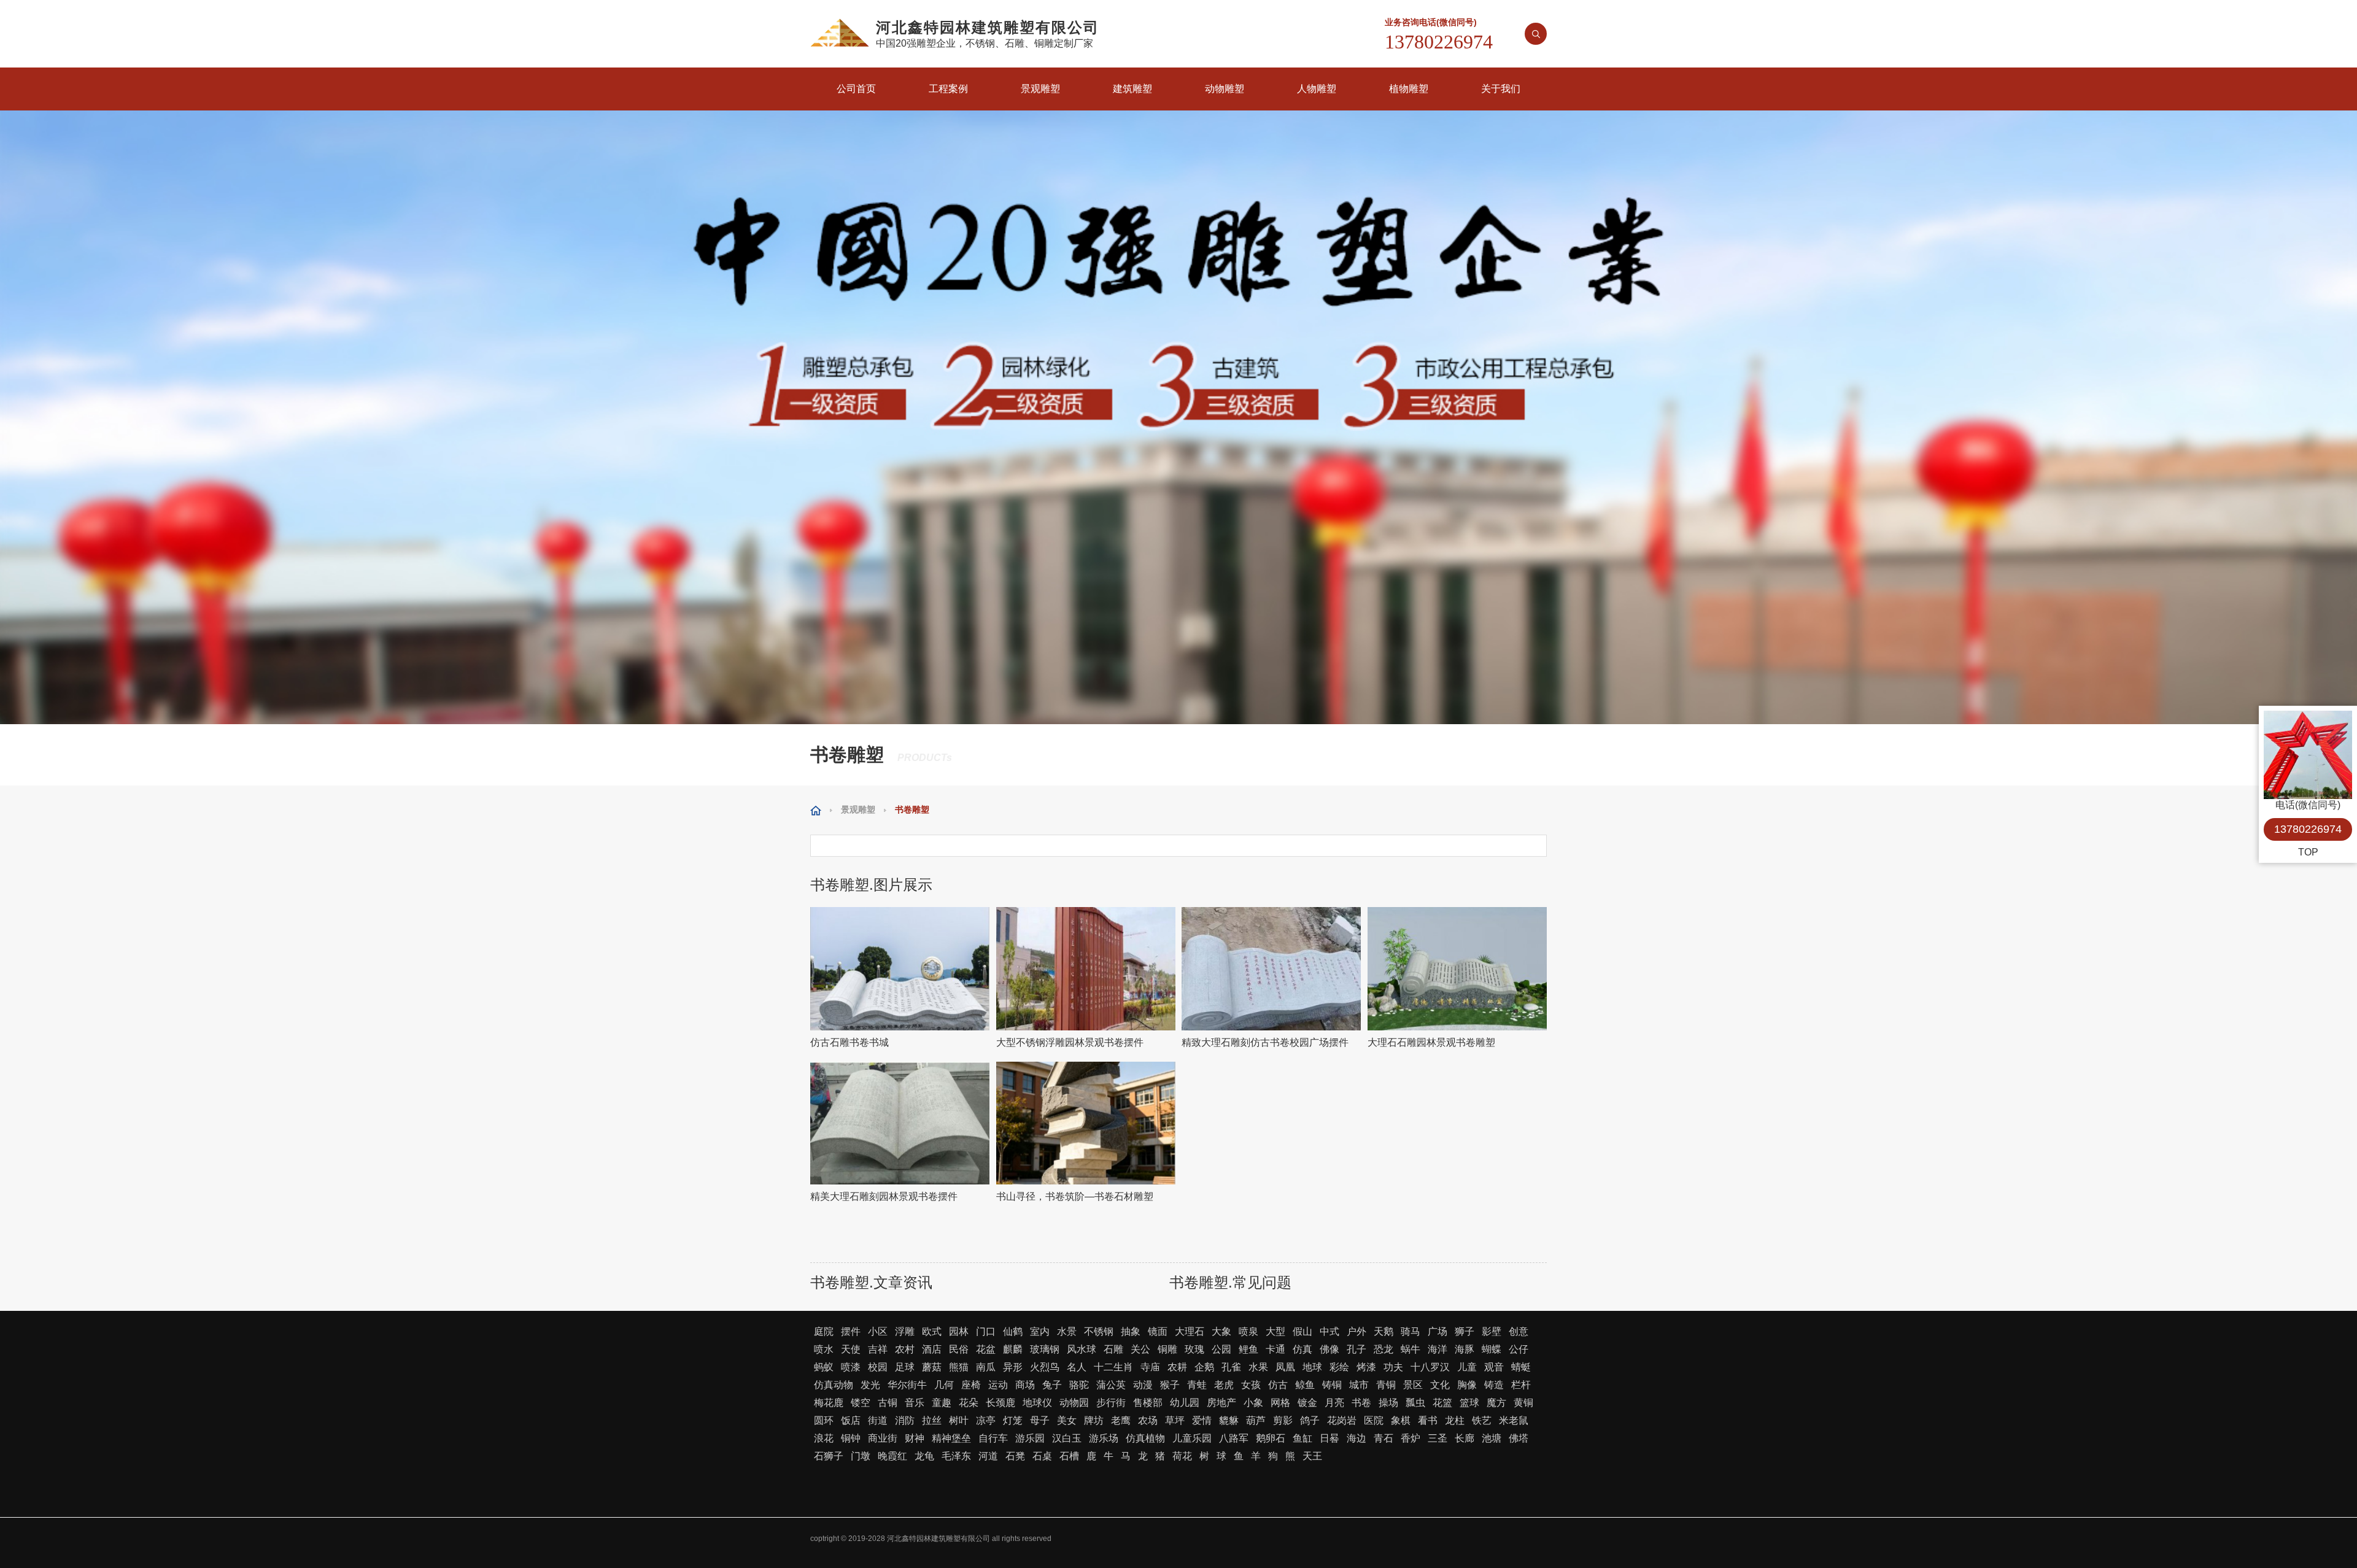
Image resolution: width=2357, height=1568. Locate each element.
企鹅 (1204, 1367)
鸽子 (1310, 1420)
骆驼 (1079, 1385)
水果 (1258, 1367)
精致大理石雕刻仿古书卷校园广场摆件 (1265, 1042)
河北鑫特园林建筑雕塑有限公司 (939, 1539)
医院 (1374, 1420)
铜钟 (851, 1438)
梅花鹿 (829, 1403)
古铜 (888, 1403)
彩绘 (1339, 1367)
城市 (1359, 1385)
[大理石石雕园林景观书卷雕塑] (1457, 969)
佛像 (1329, 1349)
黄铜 (1523, 1403)
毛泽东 (956, 1456)
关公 (1140, 1349)
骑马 (1411, 1331)
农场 (1148, 1420)
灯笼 (1013, 1420)
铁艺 (1482, 1420)
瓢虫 (1415, 1403)
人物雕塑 (1317, 89)
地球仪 (1037, 1403)
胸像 (1467, 1385)
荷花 (1182, 1456)
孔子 (1357, 1349)
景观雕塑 (1040, 89)
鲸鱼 (1305, 1385)
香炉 (1411, 1438)
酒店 (932, 1349)
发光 (870, 1385)
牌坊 (1094, 1420)
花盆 (986, 1349)
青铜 (1386, 1385)
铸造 (1494, 1385)
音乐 (915, 1403)
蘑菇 (932, 1367)
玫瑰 (1194, 1349)
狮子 (1465, 1331)
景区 (1413, 1385)
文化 (1440, 1385)
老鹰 (1121, 1420)
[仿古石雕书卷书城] (900, 969)
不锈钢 (1099, 1331)
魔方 (1496, 1403)
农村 (905, 1349)
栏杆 (1521, 1385)
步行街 (1111, 1403)
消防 (905, 1420)
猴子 (1170, 1385)
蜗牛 (1411, 1349)
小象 (1253, 1403)
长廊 (1465, 1438)
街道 (878, 1420)
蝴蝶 (1492, 1349)
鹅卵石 (1271, 1438)
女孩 (1251, 1385)
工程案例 (948, 89)
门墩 (861, 1456)
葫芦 (1256, 1420)
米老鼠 (1514, 1420)
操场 (1388, 1403)
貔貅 (1229, 1420)
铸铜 (1332, 1385)
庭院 (824, 1331)
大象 (1221, 1331)
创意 (1519, 1331)
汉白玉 (1067, 1438)
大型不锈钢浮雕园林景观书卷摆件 (1070, 1042)
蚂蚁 (824, 1367)
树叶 (959, 1420)
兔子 (1052, 1385)
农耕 (1177, 1367)
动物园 (1074, 1403)
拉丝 (932, 1420)
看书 (1428, 1420)
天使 (851, 1349)
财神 (915, 1438)
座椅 (971, 1385)
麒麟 (1013, 1349)
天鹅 (1384, 1331)
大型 (1275, 1331)
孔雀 (1231, 1367)
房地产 (1221, 1403)
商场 (1025, 1385)
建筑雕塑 (1132, 89)
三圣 (1438, 1438)
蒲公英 (1111, 1385)
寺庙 (1150, 1367)
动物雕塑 (1225, 89)
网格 (1280, 1403)
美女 (1067, 1420)
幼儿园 (1185, 1403)
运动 (998, 1385)
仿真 (1302, 1349)
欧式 (932, 1331)
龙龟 (924, 1456)
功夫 (1393, 1367)
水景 (1067, 1331)
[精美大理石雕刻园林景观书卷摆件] (900, 1123)
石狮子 (829, 1456)
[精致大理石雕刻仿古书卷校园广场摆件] (1271, 969)
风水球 (1082, 1349)
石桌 (1042, 1456)
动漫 (1143, 1385)
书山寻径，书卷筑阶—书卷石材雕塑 (1075, 1196)
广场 (1438, 1331)
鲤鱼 (1248, 1349)
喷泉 (1248, 1331)
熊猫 (959, 1367)
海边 (1357, 1438)
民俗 (959, 1349)
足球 (905, 1367)
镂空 (861, 1403)
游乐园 (1030, 1438)
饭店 (851, 1420)
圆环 (824, 1420)
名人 (1077, 1367)
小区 (878, 1331)
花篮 (1442, 1403)
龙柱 (1455, 1420)
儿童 (1467, 1367)
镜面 (1158, 1331)
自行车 (993, 1438)
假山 (1302, 1331)
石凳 (1015, 1456)
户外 (1357, 1331)
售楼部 (1148, 1403)
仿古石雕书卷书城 (850, 1042)
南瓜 (986, 1367)
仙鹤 (1013, 1331)
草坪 (1175, 1420)
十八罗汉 (1430, 1367)
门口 (986, 1331)
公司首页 (856, 89)
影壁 (1492, 1331)
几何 (944, 1385)
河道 (988, 1456)
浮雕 (905, 1331)
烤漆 (1366, 1367)
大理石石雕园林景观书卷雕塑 (1431, 1042)
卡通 (1275, 1349)
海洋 (1438, 1349)
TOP (2308, 852)
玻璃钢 (1045, 1349)
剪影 (1283, 1420)
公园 (1221, 1349)
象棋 (1401, 1420)
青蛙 (1197, 1385)
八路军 (1234, 1438)
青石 (1384, 1438)
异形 (1013, 1367)
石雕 (1113, 1349)
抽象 (1131, 1331)
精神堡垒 (951, 1438)
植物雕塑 (1409, 89)
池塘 (1492, 1438)
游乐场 (1104, 1438)
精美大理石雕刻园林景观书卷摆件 (884, 1196)
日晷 (1329, 1438)
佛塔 (1519, 1438)
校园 (878, 1367)
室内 (1040, 1331)
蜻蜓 (1521, 1367)
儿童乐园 (1192, 1438)
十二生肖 (1113, 1367)
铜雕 (1167, 1349)
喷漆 (851, 1367)
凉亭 (986, 1420)
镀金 (1307, 1403)
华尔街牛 (907, 1385)
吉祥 (878, 1349)
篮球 (1469, 1403)
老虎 (1224, 1385)
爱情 (1202, 1420)
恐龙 (1384, 1349)
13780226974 (2308, 829)
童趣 (942, 1403)
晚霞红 (892, 1456)
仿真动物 (834, 1385)
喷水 (824, 1349)
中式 (1329, 1331)
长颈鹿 (1000, 1403)
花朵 (969, 1403)
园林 (959, 1331)
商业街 (883, 1438)
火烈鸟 (1045, 1367)
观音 (1494, 1367)
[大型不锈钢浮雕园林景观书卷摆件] (1086, 969)
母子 (1040, 1420)
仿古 (1278, 1385)
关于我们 (1501, 89)
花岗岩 (1342, 1420)
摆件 (851, 1331)
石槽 (1069, 1456)
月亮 (1334, 1403)
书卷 (1361, 1403)
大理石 (1190, 1331)
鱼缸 (1302, 1438)
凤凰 (1285, 1367)
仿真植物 (1145, 1438)
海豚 (1465, 1349)
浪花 (824, 1438)
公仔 (1519, 1349)
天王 (1312, 1456)
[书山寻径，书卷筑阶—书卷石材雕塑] (1086, 1123)
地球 (1312, 1367)
